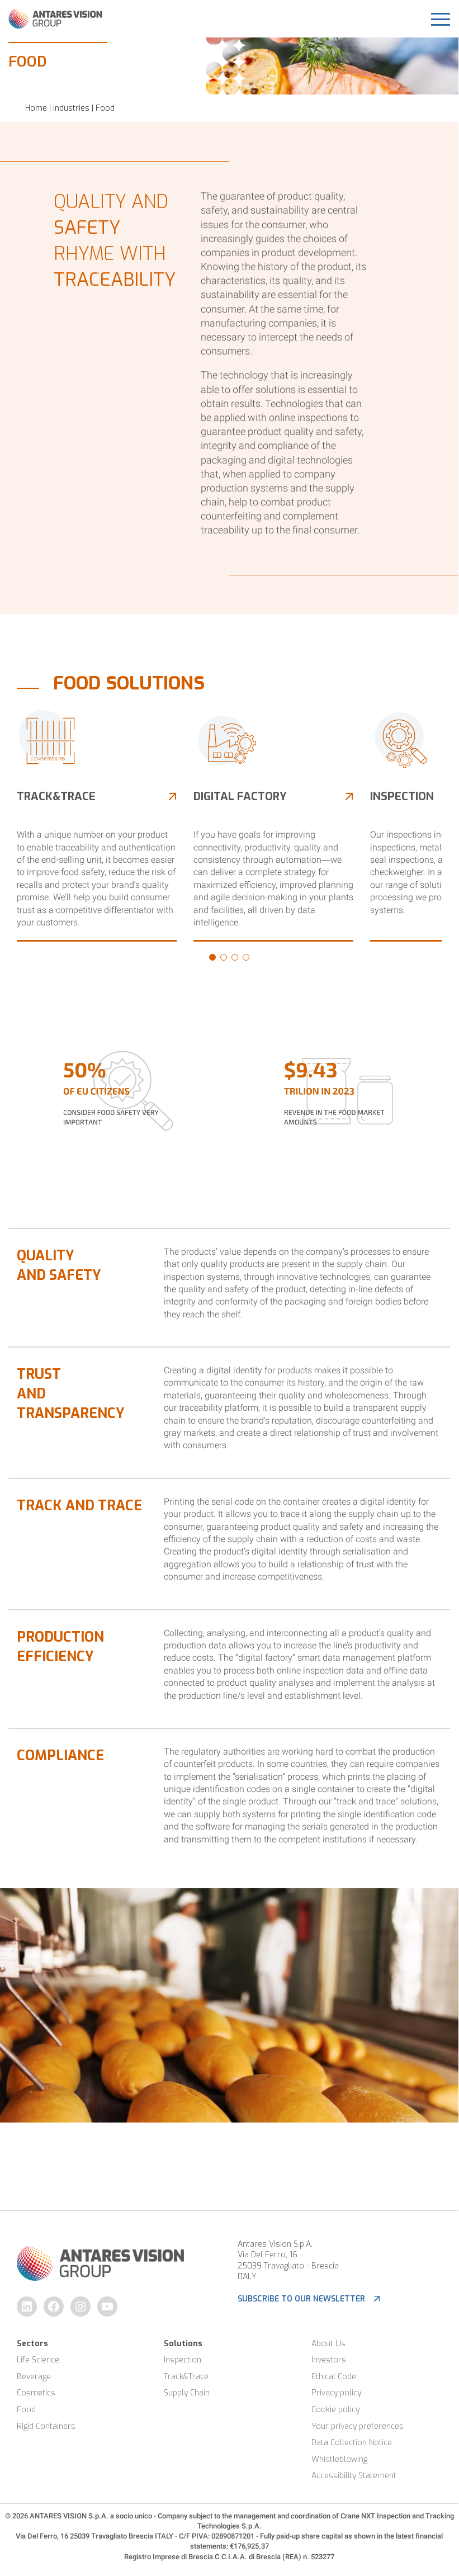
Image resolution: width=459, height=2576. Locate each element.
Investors (329, 2360)
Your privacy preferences (358, 2426)
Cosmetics (36, 2393)
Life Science (38, 2360)
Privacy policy (336, 2393)
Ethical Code (334, 2377)
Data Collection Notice (352, 2443)
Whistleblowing (339, 2459)
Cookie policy (335, 2410)
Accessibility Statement (354, 2476)
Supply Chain (187, 2393)
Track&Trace (186, 2377)
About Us (328, 2344)
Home (36, 108)
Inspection (183, 2360)
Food (26, 2410)
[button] (212, 957)
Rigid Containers (46, 2426)
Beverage (34, 2377)
